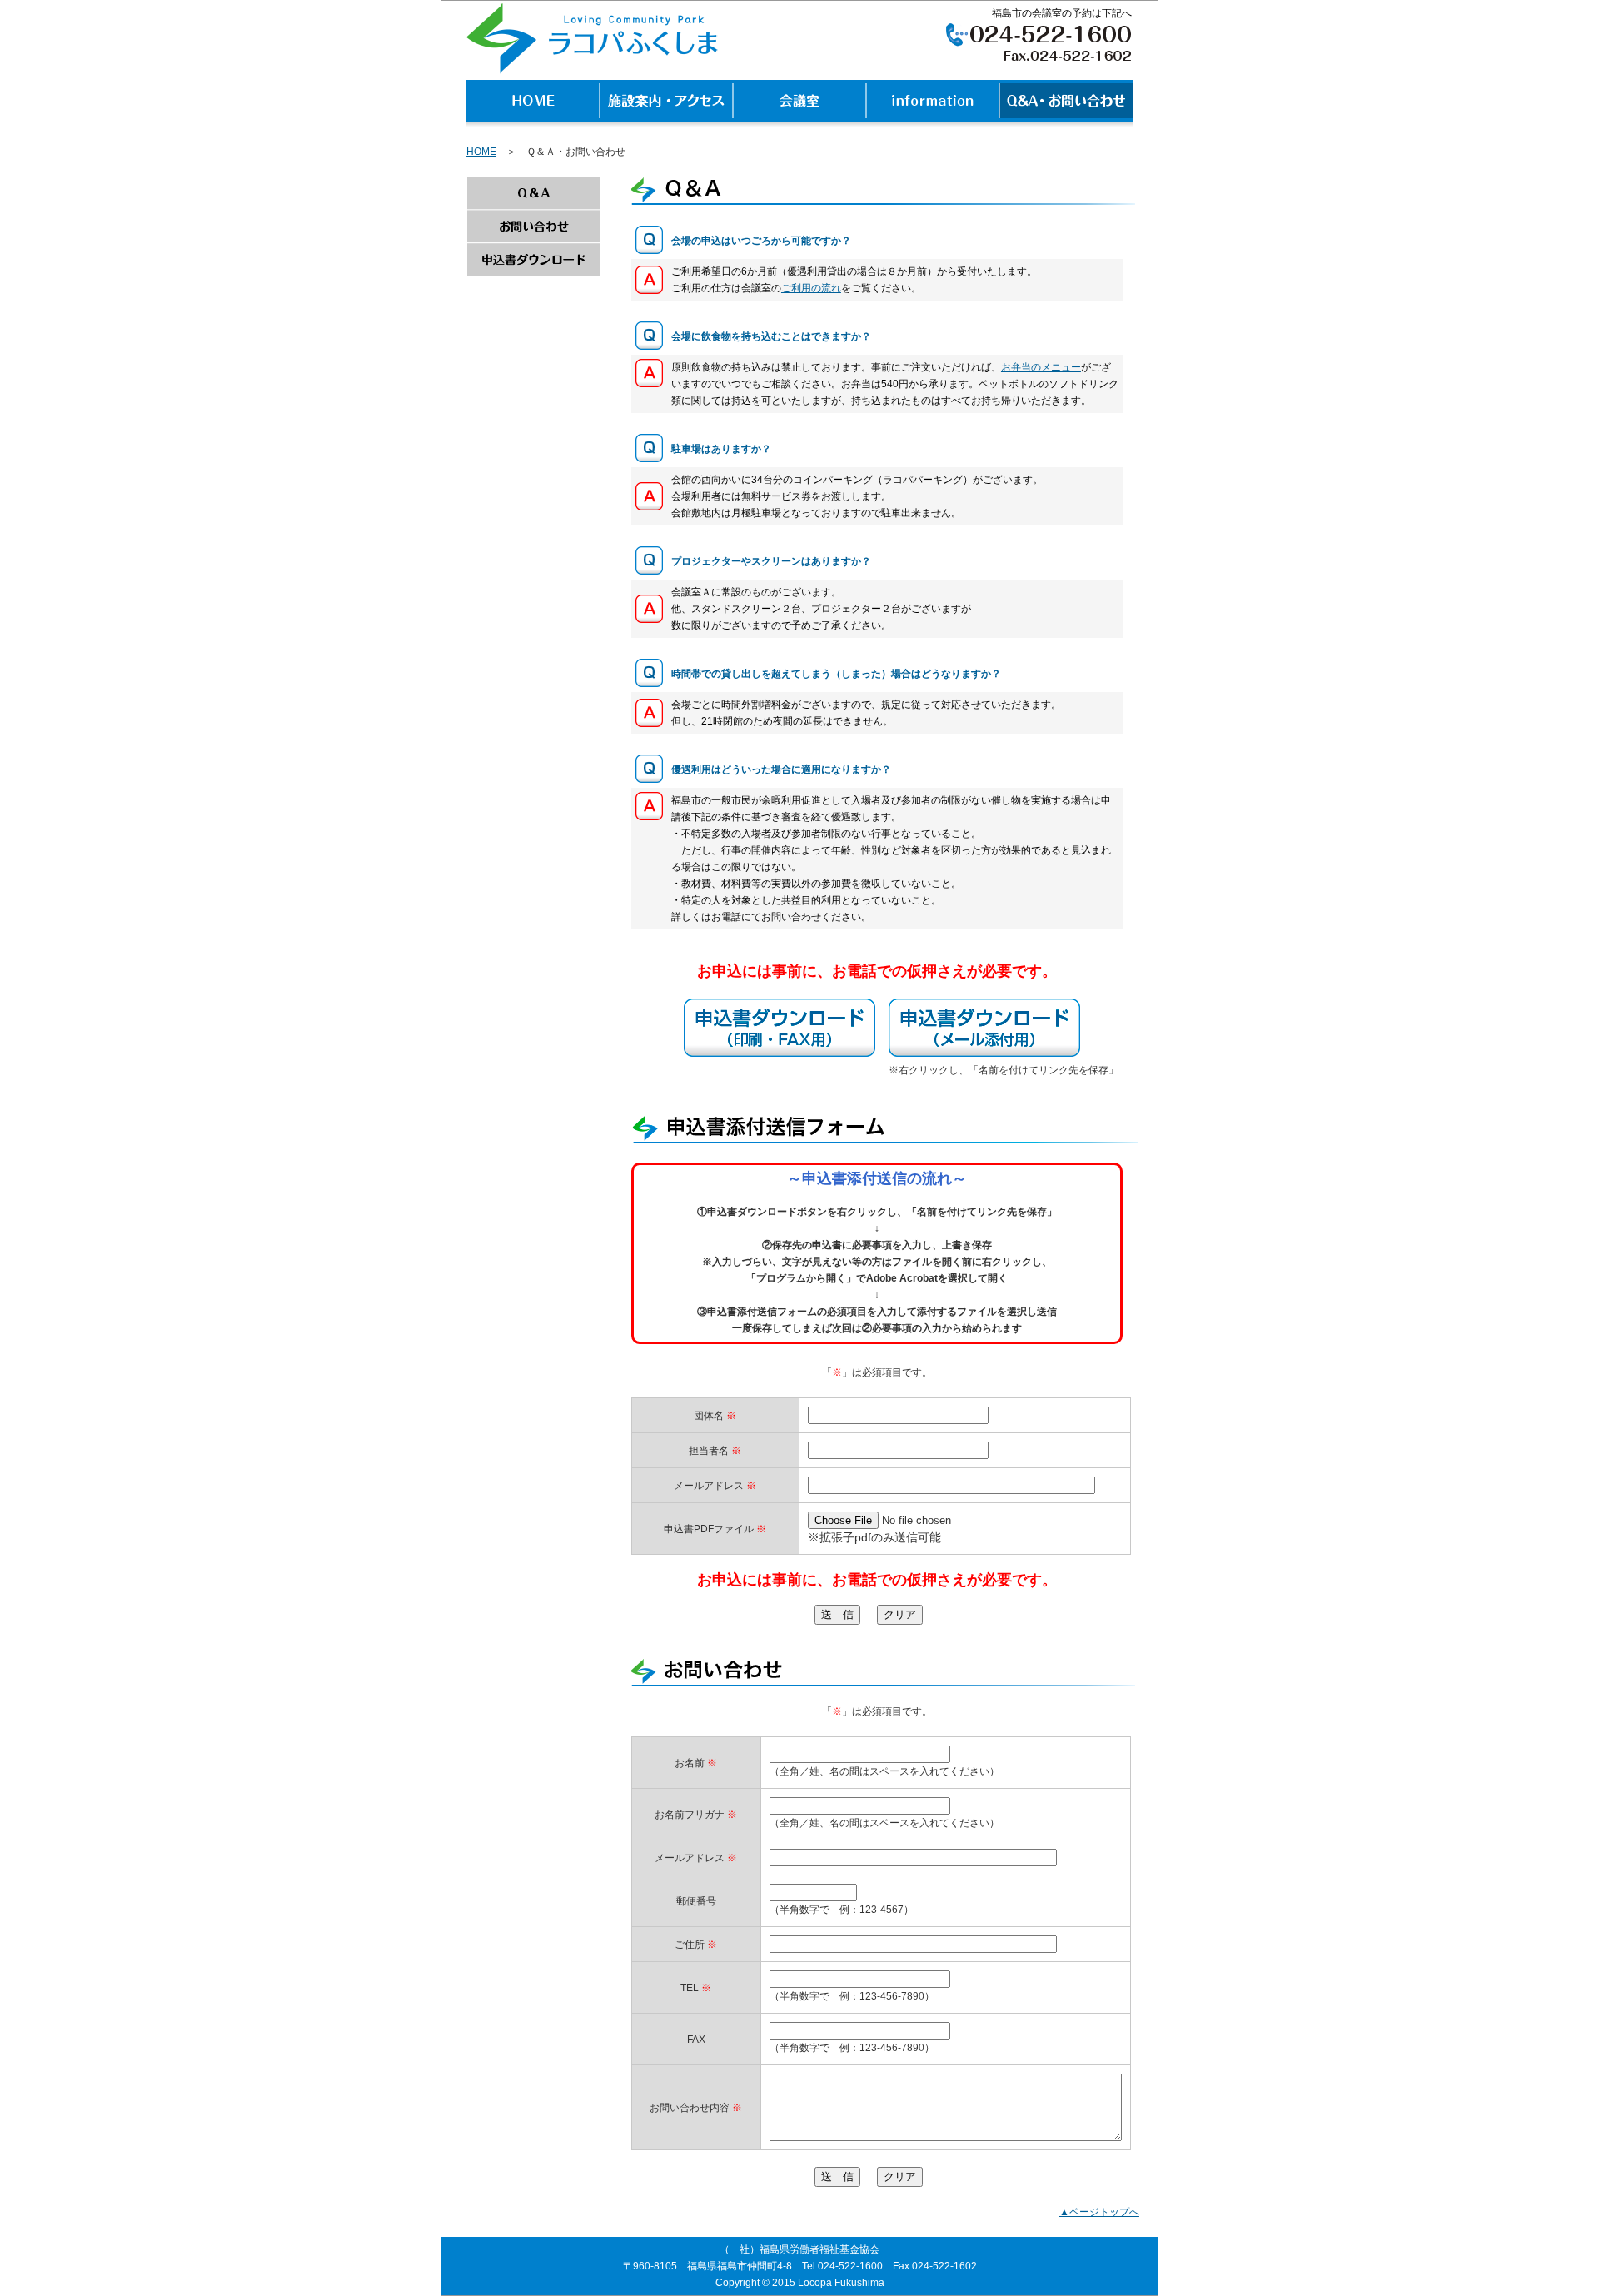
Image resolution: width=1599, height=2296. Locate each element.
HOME (481, 152)
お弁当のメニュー (1041, 367)
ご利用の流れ (811, 288)
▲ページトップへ (1099, 2212)
